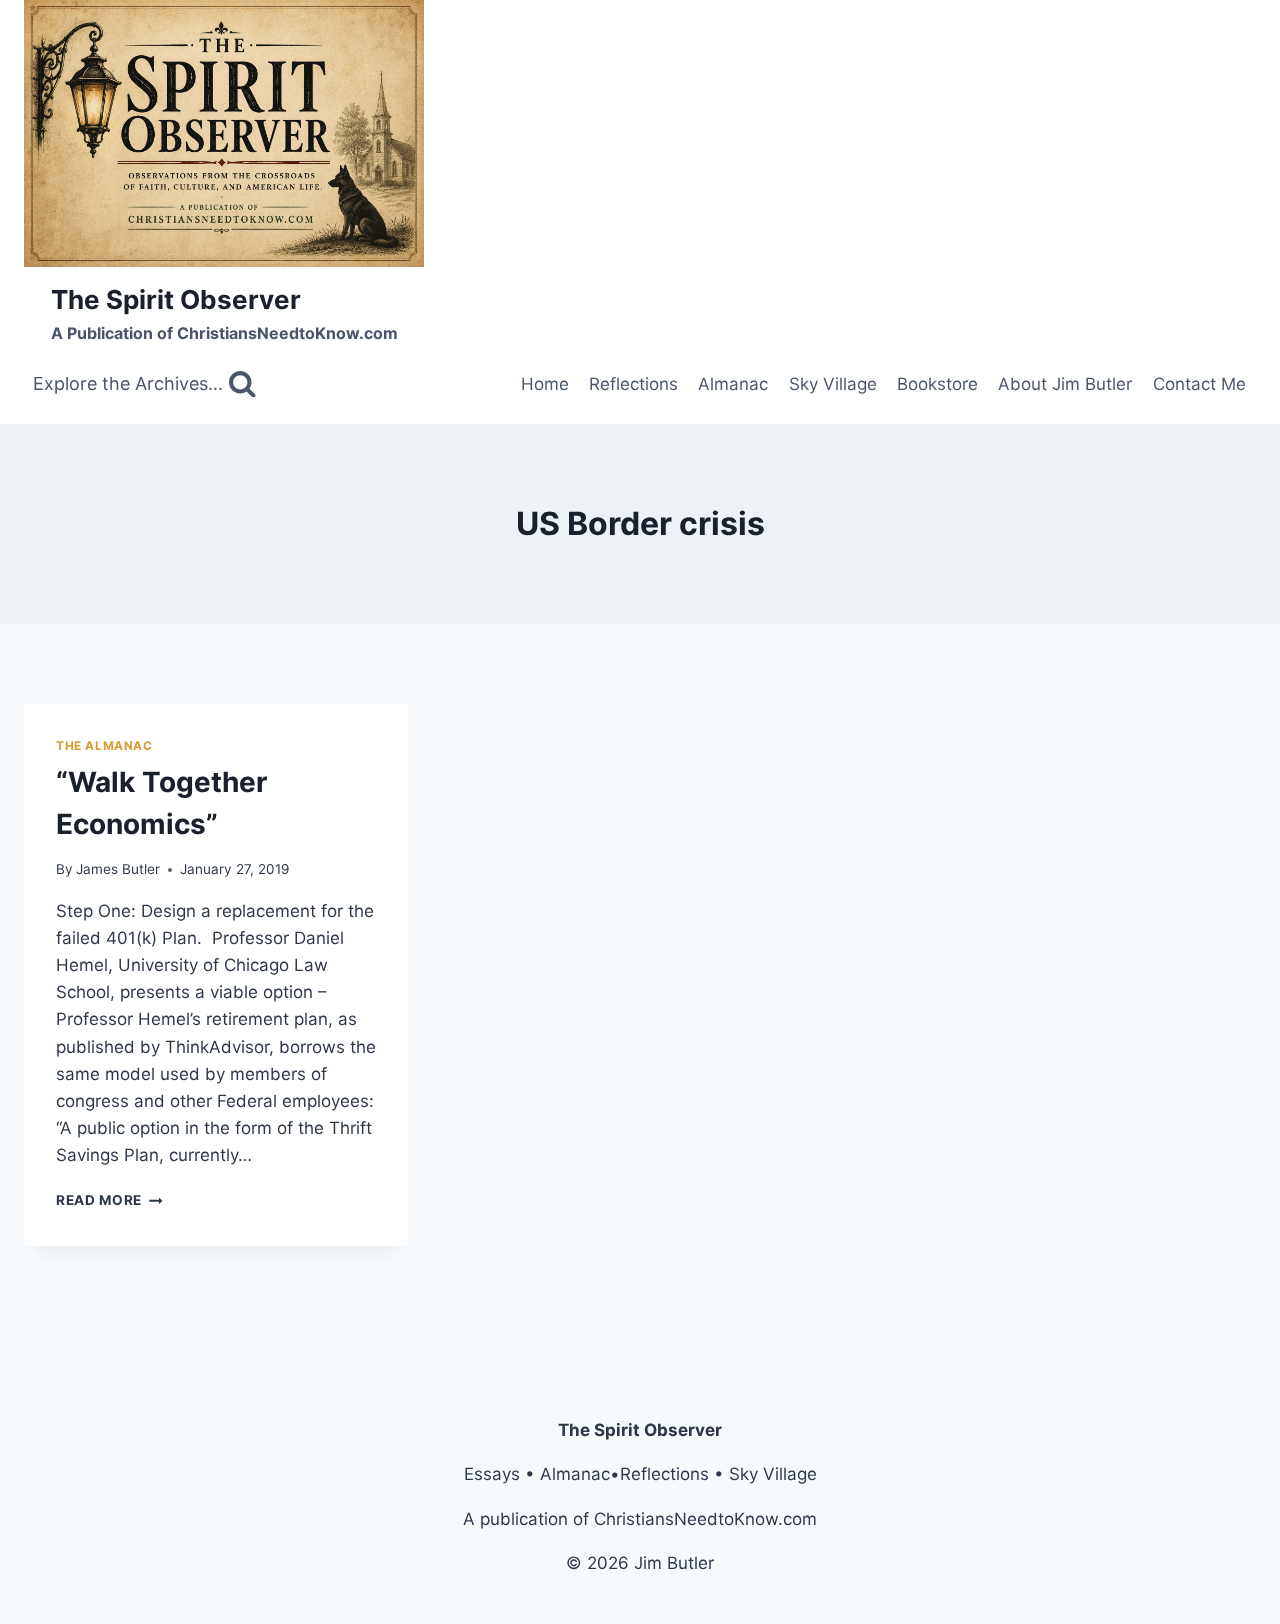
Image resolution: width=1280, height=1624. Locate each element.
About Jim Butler (1065, 384)
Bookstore (937, 384)
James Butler (118, 869)
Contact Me (1199, 384)
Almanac (733, 384)
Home (545, 384)
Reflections (633, 384)
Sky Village (833, 384)
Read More (109, 1200)
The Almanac (104, 745)
